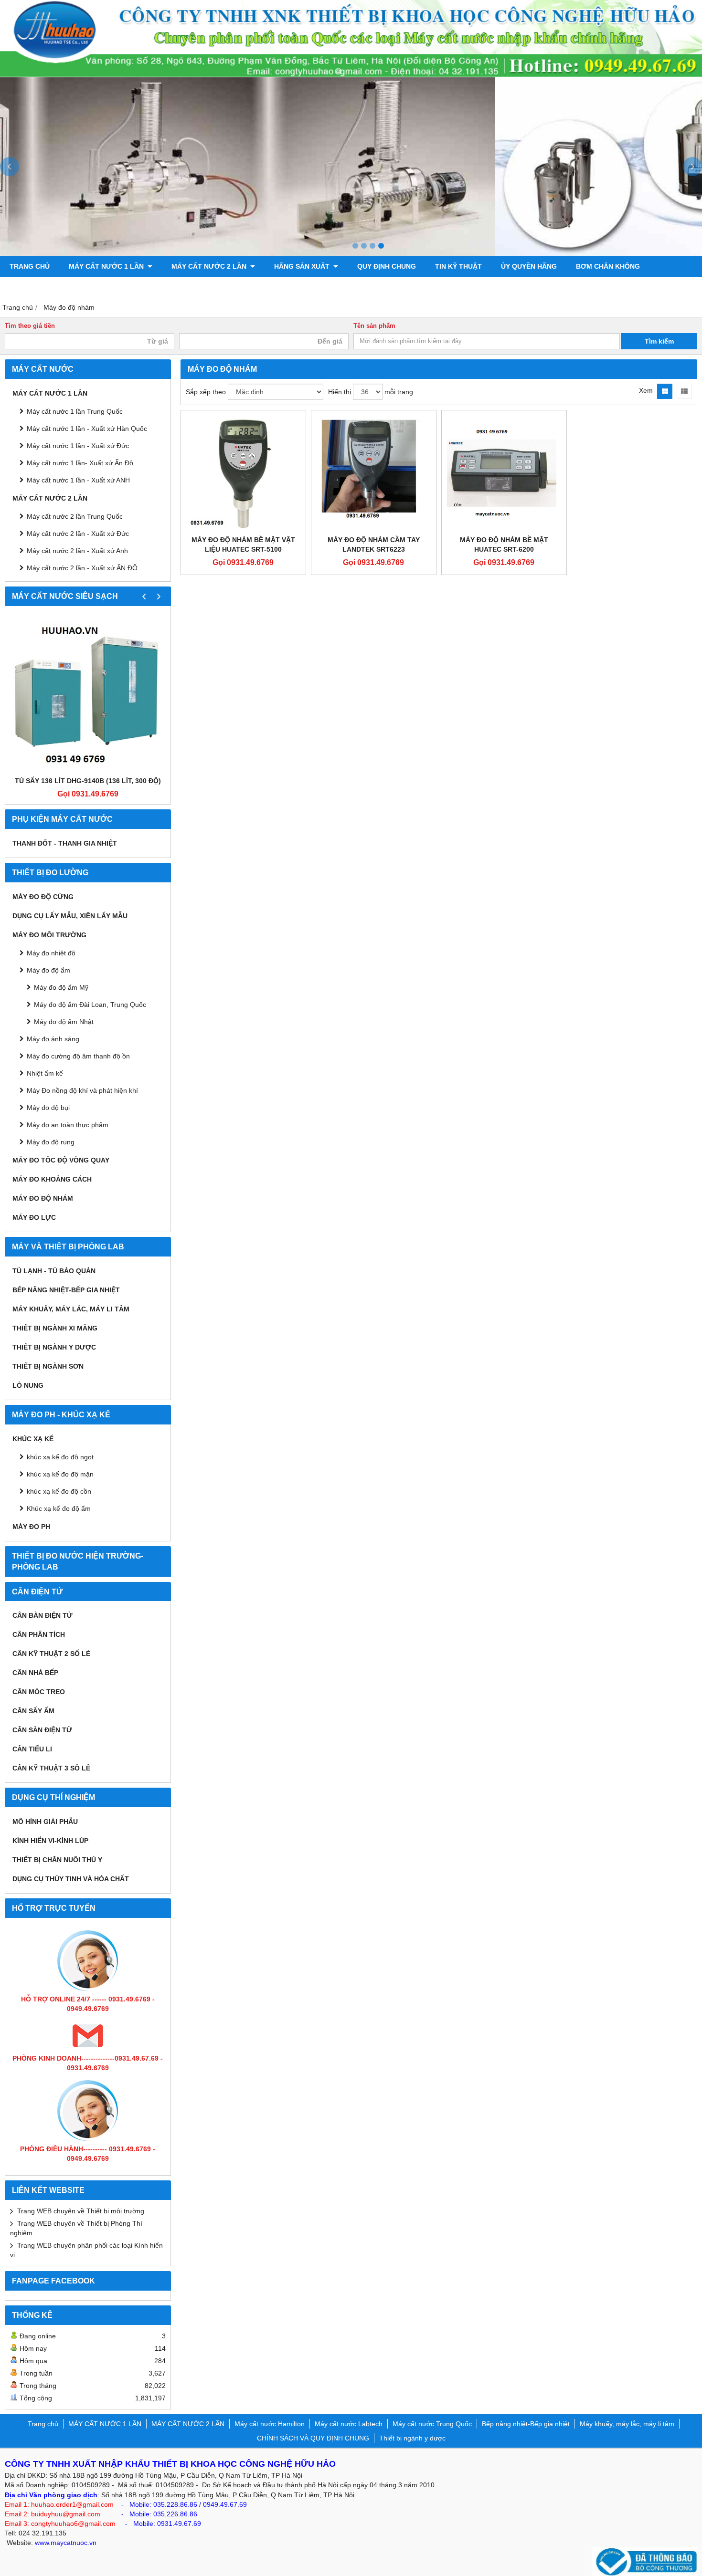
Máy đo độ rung (51, 1142)
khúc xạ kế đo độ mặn (60, 1474)
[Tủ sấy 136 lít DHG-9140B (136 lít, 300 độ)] (88, 693)
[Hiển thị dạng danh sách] (684, 391)
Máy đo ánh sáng (53, 1039)
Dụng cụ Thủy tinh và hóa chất (71, 1879)
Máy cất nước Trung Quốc (432, 2424)
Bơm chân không (608, 266)
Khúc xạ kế (33, 1439)
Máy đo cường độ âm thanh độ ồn (78, 1056)
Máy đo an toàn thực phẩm (68, 1125)
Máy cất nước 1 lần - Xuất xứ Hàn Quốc (87, 429)
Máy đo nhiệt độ (51, 953)
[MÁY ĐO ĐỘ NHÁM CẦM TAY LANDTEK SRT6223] (374, 473)
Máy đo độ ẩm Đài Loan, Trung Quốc (90, 1005)
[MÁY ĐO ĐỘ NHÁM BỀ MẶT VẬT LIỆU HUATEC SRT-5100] (243, 473)
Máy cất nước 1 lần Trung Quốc (75, 411)
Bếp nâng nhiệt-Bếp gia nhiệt (66, 1290)
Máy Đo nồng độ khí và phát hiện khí (82, 1090)
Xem (646, 390)
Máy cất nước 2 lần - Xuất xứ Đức (78, 534)
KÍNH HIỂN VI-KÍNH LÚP (50, 1841)
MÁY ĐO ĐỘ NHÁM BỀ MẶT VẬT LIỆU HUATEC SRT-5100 (243, 545)
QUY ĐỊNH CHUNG (387, 266)
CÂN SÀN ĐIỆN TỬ (42, 1730)
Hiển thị (340, 392)
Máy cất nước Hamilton (270, 2424)
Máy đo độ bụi (48, 1108)
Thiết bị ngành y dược (54, 1347)
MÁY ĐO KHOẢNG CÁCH (52, 1179)
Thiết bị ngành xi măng (55, 1328)
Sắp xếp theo (206, 392)
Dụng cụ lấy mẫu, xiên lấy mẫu (70, 916)
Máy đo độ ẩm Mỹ (61, 987)
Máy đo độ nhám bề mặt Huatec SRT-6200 (504, 545)
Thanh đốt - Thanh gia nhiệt (65, 843)
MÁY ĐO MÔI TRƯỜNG (49, 935)
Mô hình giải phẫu (45, 1822)
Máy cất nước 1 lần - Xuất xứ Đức (78, 446)
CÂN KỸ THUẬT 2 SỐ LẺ (51, 1654)
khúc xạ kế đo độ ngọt (60, 1457)
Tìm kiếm (659, 341)
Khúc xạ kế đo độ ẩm (59, 1508)
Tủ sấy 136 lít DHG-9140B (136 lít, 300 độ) (88, 781)
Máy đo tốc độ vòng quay (61, 1160)
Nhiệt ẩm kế (45, 1073)
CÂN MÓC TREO (39, 1692)
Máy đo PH (31, 1527)
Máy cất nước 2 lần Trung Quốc (75, 516)
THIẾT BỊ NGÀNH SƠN (48, 1366)
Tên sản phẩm (374, 326)
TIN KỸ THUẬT (458, 266)
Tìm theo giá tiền (30, 326)
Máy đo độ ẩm (48, 970)
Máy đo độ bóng (40, 287)
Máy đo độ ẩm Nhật (64, 1022)
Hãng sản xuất (303, 266)
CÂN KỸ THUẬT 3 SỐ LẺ (51, 1768)
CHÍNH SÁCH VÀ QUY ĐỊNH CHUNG (313, 2438)
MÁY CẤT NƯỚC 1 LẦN (107, 266)
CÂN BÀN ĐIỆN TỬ (43, 1615)
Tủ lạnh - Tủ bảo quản (54, 1271)
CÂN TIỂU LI (32, 1749)
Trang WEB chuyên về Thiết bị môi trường (81, 2211)
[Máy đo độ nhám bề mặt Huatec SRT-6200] (504, 473)
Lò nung (28, 1385)
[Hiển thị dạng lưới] (665, 391)
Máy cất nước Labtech (349, 2424)
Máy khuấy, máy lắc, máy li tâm (71, 1309)
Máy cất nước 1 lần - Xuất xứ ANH (78, 480)
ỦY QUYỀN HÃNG (529, 266)
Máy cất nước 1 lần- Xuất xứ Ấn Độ (80, 463)
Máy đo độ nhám (43, 1198)
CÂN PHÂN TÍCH (39, 1634)
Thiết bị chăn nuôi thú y (57, 1860)
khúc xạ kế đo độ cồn (59, 1491)
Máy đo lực (34, 1217)
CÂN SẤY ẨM (33, 1711)
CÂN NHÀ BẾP (35, 1673)
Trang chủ (30, 266)
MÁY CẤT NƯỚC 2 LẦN (210, 266)
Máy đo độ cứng (43, 897)
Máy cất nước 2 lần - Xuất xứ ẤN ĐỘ (82, 568)
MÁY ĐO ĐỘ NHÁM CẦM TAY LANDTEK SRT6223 (374, 545)
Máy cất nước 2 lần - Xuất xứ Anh (77, 551)
